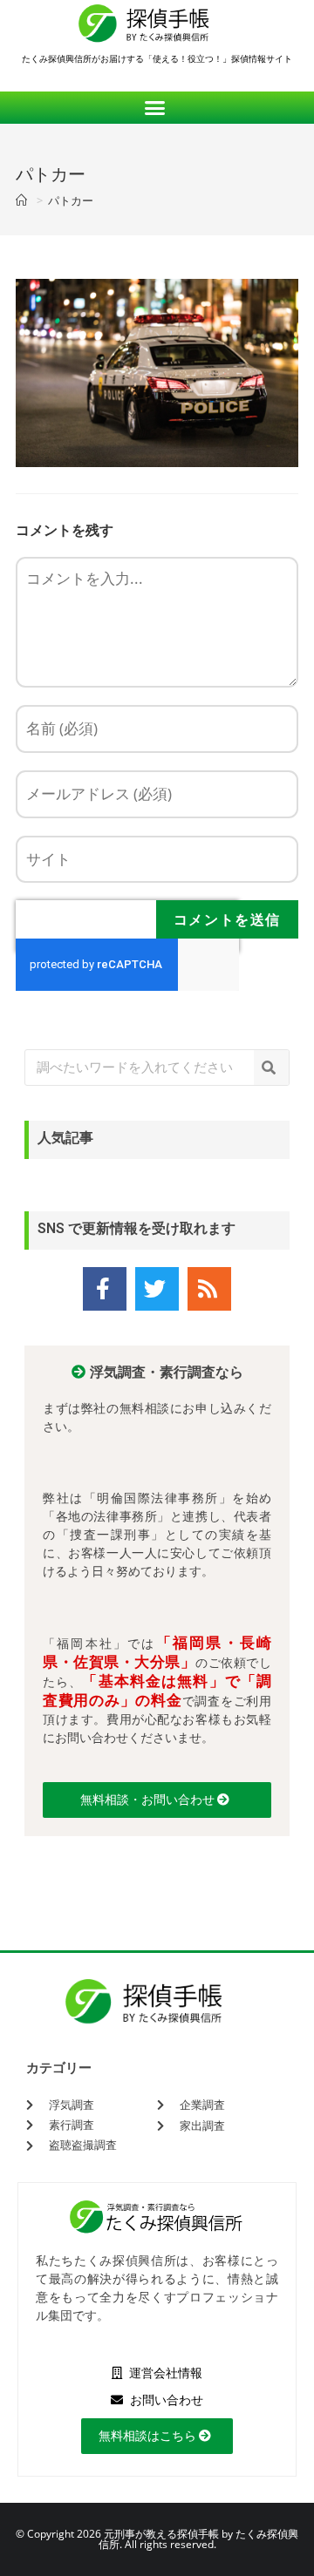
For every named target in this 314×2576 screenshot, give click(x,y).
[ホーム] (24, 200)
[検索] (271, 1068)
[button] (157, 108)
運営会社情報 (164, 2373)
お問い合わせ (165, 2400)
